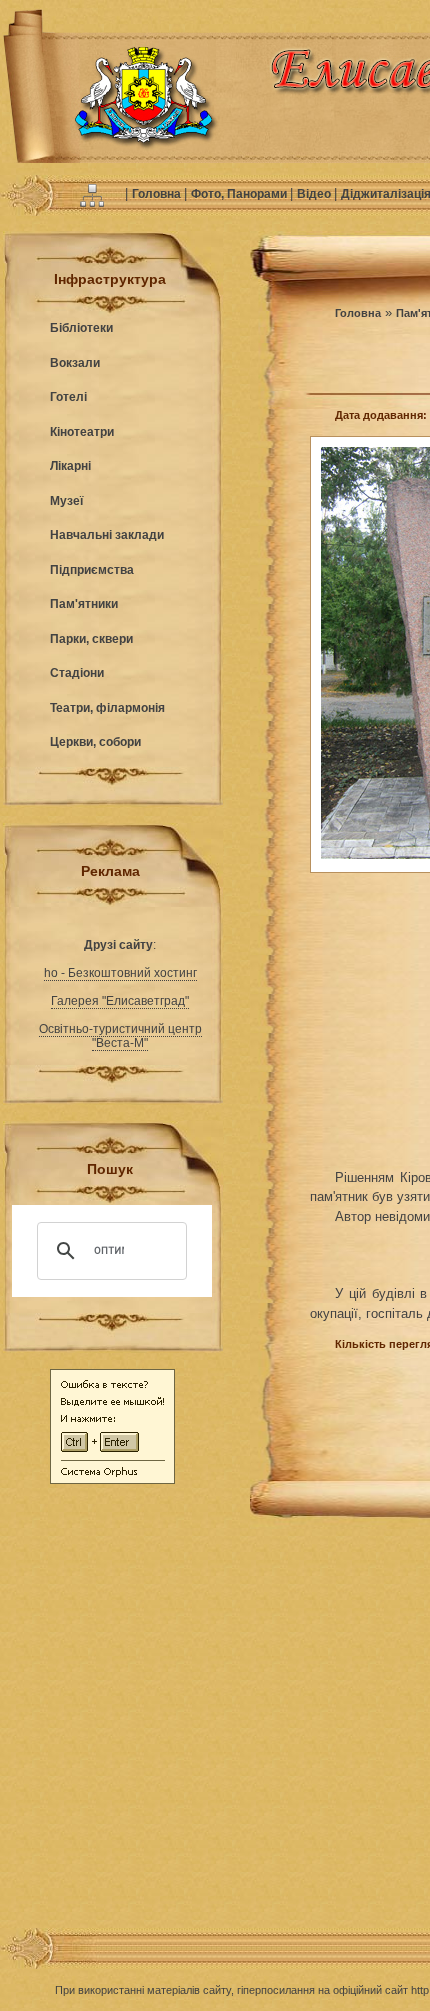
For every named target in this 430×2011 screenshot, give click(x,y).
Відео (315, 194)
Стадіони (77, 673)
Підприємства (92, 570)
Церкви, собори (95, 742)
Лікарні (70, 466)
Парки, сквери (91, 639)
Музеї (66, 501)
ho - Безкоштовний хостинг (120, 973)
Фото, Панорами (240, 194)
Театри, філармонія (107, 708)
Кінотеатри (82, 432)
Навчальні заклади (107, 535)
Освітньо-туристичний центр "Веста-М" (120, 1036)
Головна (158, 194)
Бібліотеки (81, 328)
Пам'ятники (84, 604)
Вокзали (75, 363)
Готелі (68, 397)
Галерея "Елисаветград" (120, 1001)
